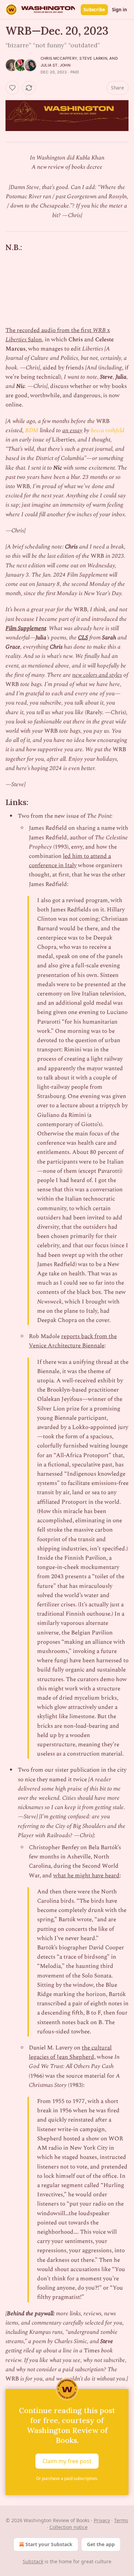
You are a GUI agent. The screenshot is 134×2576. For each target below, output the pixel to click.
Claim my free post (67, 2461)
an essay (72, 430)
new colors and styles (97, 675)
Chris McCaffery (59, 58)
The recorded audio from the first (49, 330)
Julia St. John (55, 65)
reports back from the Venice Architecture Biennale (73, 1341)
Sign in (120, 10)
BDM (32, 430)
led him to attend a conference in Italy (70, 861)
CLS (83, 638)
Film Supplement (26, 628)
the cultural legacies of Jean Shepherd (70, 2052)
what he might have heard (86, 1876)
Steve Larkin (93, 58)
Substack (33, 2561)
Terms (121, 2520)
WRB (99, 330)
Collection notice (69, 2527)
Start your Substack (49, 2544)
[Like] (12, 88)
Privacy (102, 2520)
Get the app (101, 2544)
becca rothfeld (108, 430)
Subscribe (94, 10)
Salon (34, 340)
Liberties (16, 340)
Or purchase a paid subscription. (67, 2478)
